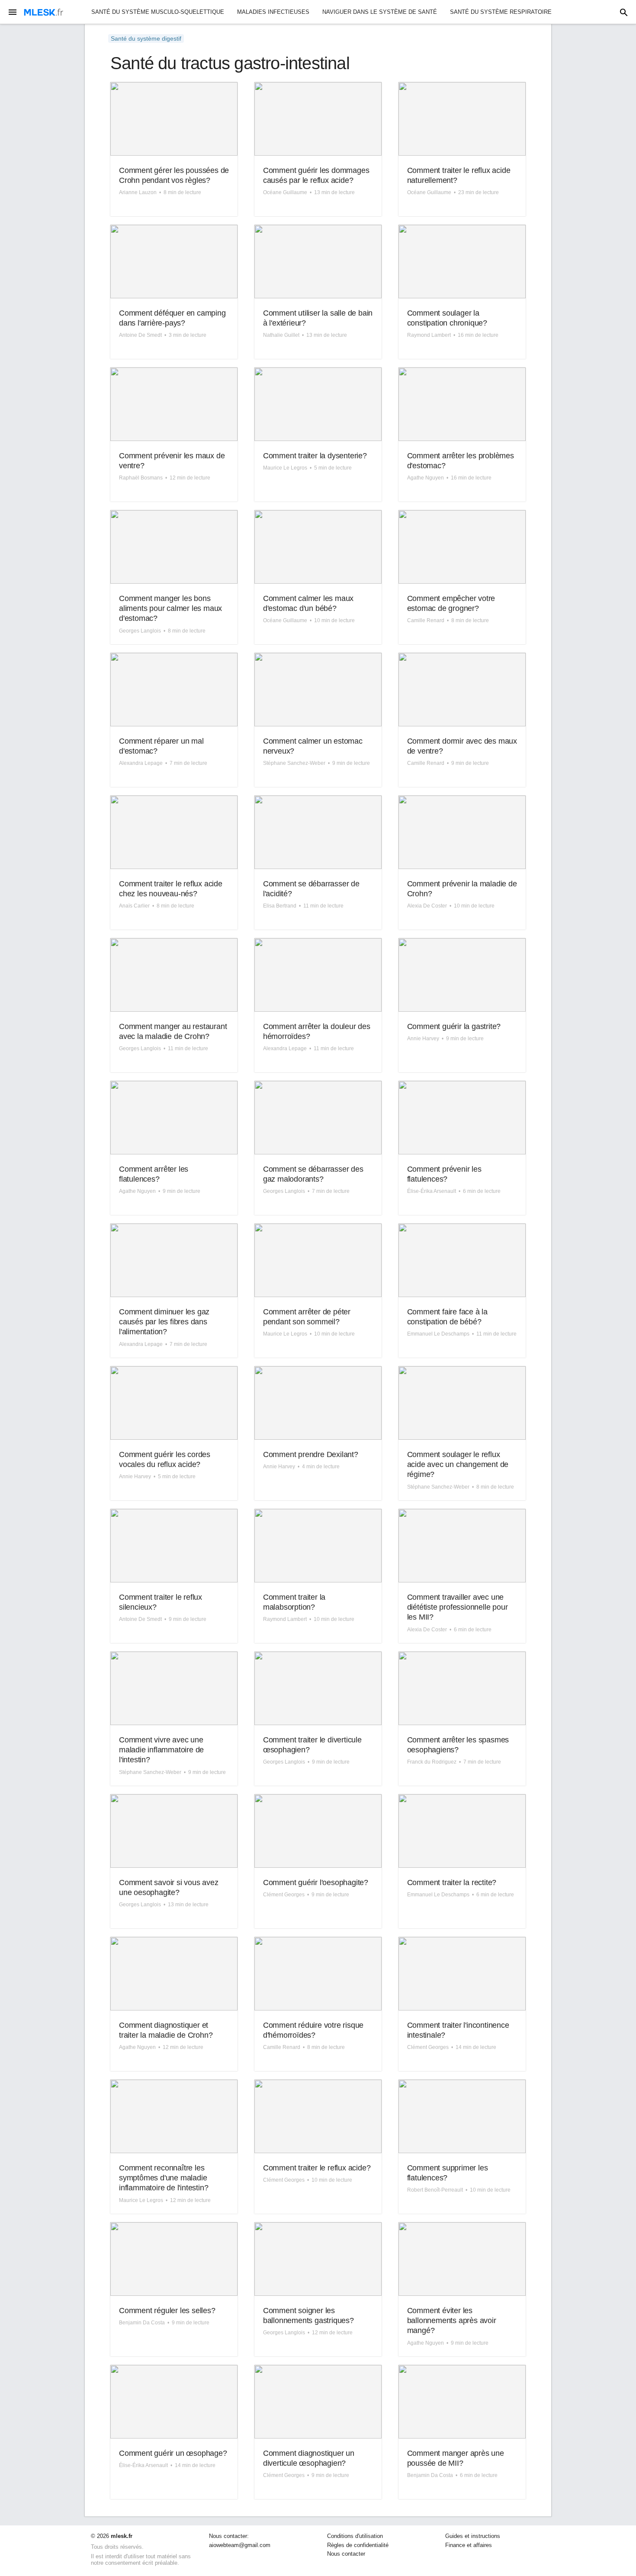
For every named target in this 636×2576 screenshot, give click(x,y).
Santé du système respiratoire (501, 12)
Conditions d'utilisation (355, 2536)
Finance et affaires (469, 2545)
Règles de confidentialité (358, 2545)
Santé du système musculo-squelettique (158, 12)
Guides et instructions (473, 2536)
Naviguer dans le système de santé (380, 12)
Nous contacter (346, 2554)
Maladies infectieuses (273, 12)
